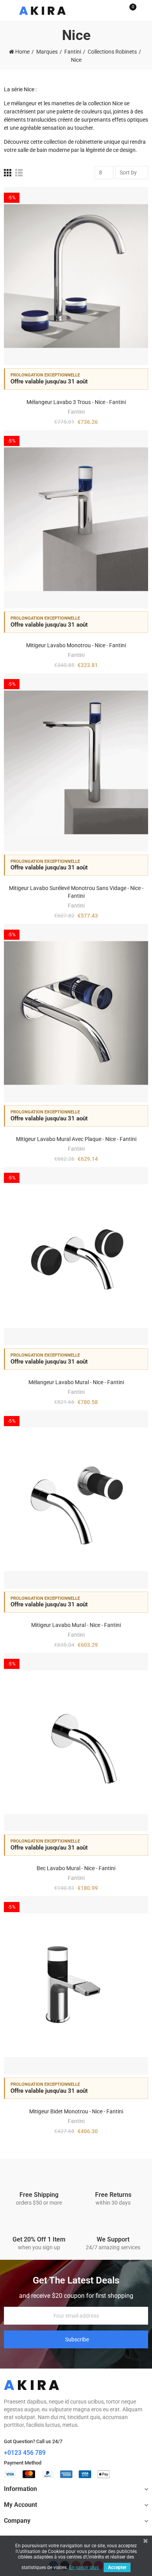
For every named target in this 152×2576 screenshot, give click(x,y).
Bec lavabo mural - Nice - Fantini (76, 1868)
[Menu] (8, 10)
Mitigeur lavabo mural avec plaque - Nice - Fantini (76, 1139)
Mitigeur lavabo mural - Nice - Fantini (76, 1625)
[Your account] (144, 10)
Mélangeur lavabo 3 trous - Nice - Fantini (76, 402)
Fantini (76, 412)
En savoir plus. (84, 2567)
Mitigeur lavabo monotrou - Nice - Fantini (76, 645)
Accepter (117, 2567)
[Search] (116, 10)
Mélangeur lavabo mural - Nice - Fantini (76, 1382)
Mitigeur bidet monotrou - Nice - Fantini (76, 2111)
